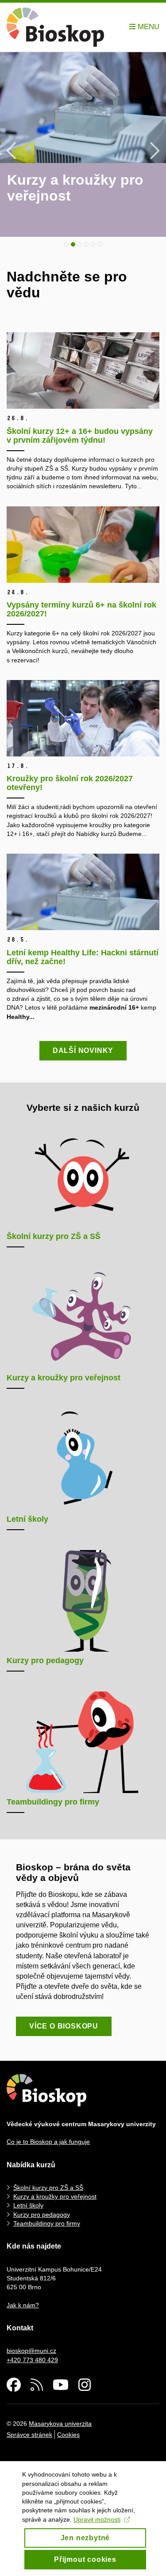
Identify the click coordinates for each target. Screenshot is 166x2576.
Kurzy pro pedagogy (42, 2215)
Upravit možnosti (97, 2519)
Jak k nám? (23, 2305)
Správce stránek (29, 2435)
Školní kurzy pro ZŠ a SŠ (48, 2188)
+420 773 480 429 (32, 2360)
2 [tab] (73, 244)
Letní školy (28, 2205)
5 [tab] (93, 244)
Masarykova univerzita (60, 2424)
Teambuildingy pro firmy (47, 2223)
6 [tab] (100, 244)
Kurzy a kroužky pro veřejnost (55, 2196)
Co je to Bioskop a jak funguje (48, 2142)
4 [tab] (86, 244)
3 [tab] (80, 244)
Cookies (68, 2435)
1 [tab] (66, 244)
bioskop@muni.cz (31, 2351)
